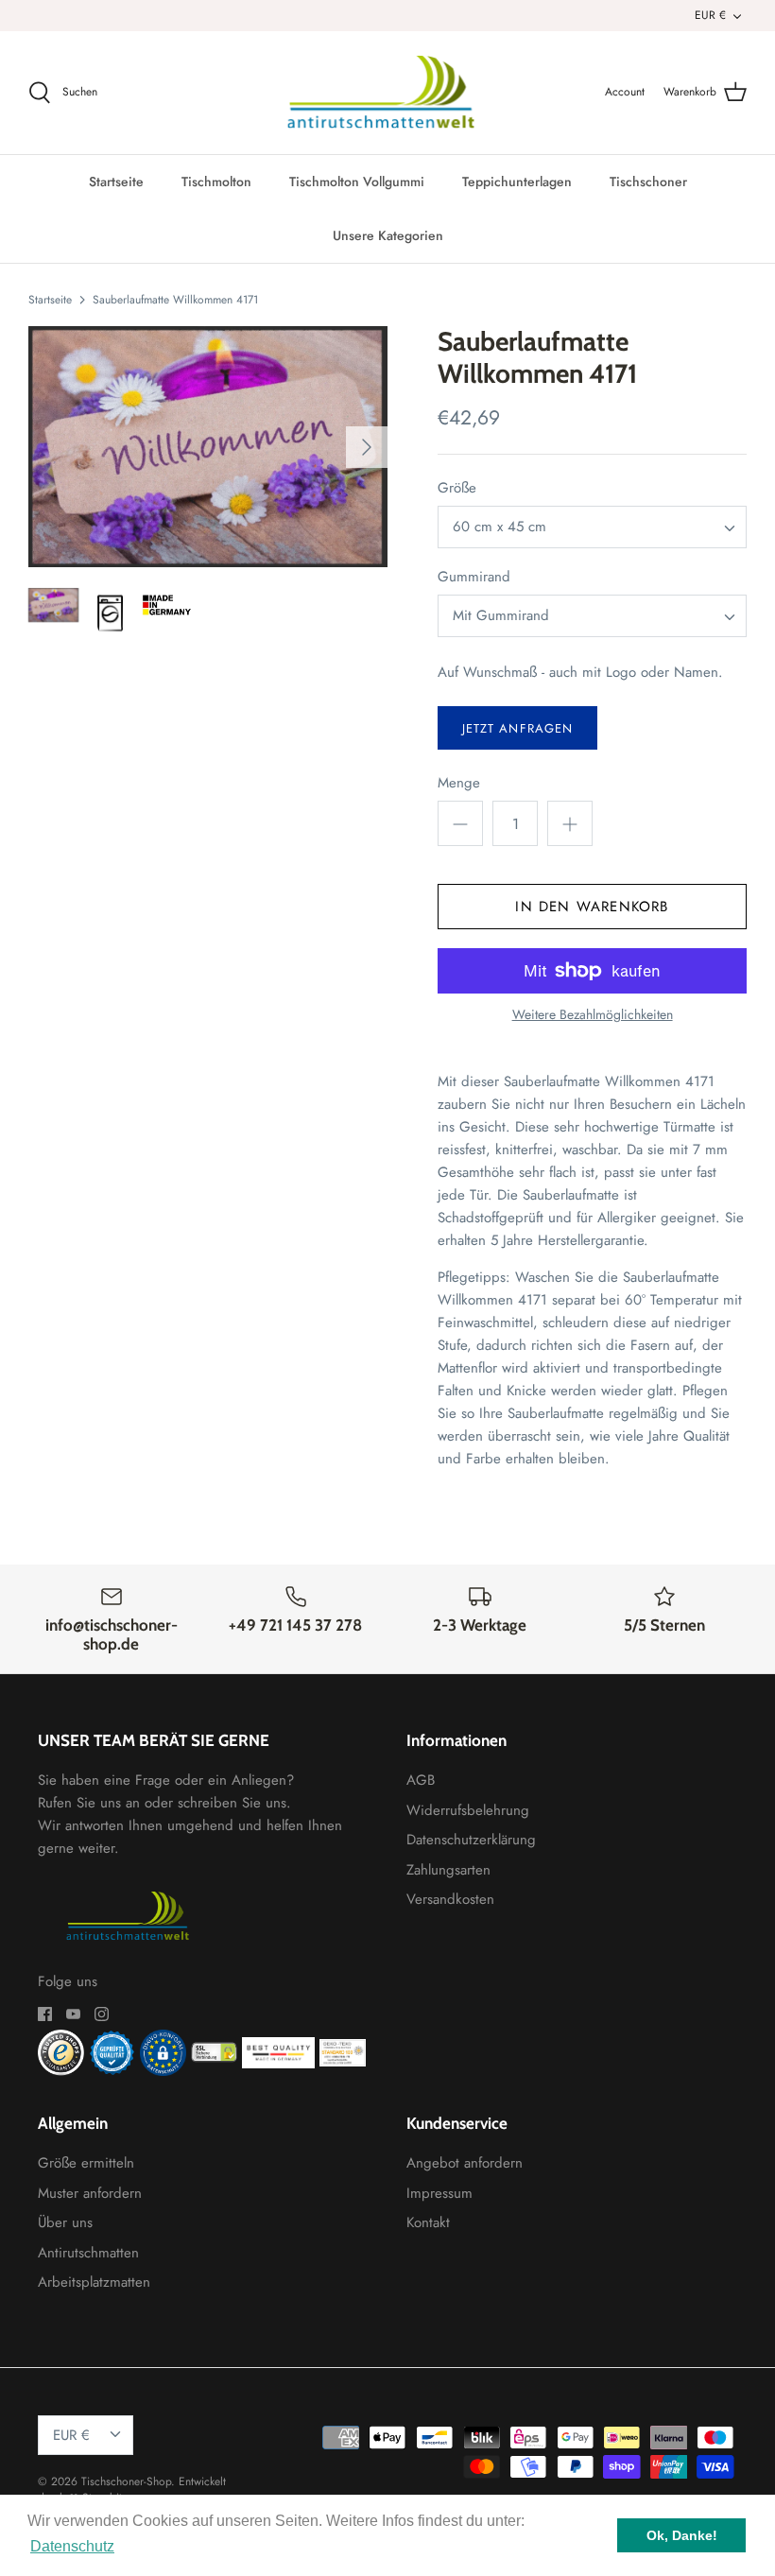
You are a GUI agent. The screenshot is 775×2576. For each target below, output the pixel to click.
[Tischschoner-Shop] (388, 93)
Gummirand (474, 577)
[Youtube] (73, 2014)
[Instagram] (102, 2014)
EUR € (710, 15)
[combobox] (592, 527)
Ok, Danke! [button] (682, 2535)
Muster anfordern (90, 2193)
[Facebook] (45, 2014)
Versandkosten (450, 1899)
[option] (208, 447)
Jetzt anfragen (517, 728)
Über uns (65, 2222)
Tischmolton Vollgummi (357, 182)
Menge (459, 783)
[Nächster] (367, 447)
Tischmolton (216, 182)
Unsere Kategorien (388, 235)
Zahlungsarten (448, 1870)
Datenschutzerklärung (471, 1840)
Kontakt (428, 2222)
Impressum (439, 2193)
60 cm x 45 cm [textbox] (499, 527)
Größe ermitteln (86, 2163)
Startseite (116, 182)
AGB (421, 1780)
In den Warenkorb (592, 907)
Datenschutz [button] (72, 2546)
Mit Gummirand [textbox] (501, 616)
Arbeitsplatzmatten (94, 2282)
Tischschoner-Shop (126, 2481)
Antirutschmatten (88, 2253)
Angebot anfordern (465, 2163)
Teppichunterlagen (517, 182)
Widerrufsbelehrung (468, 1810)
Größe (457, 488)
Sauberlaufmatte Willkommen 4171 (175, 299)
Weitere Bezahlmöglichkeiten (593, 1015)
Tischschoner (648, 182)
